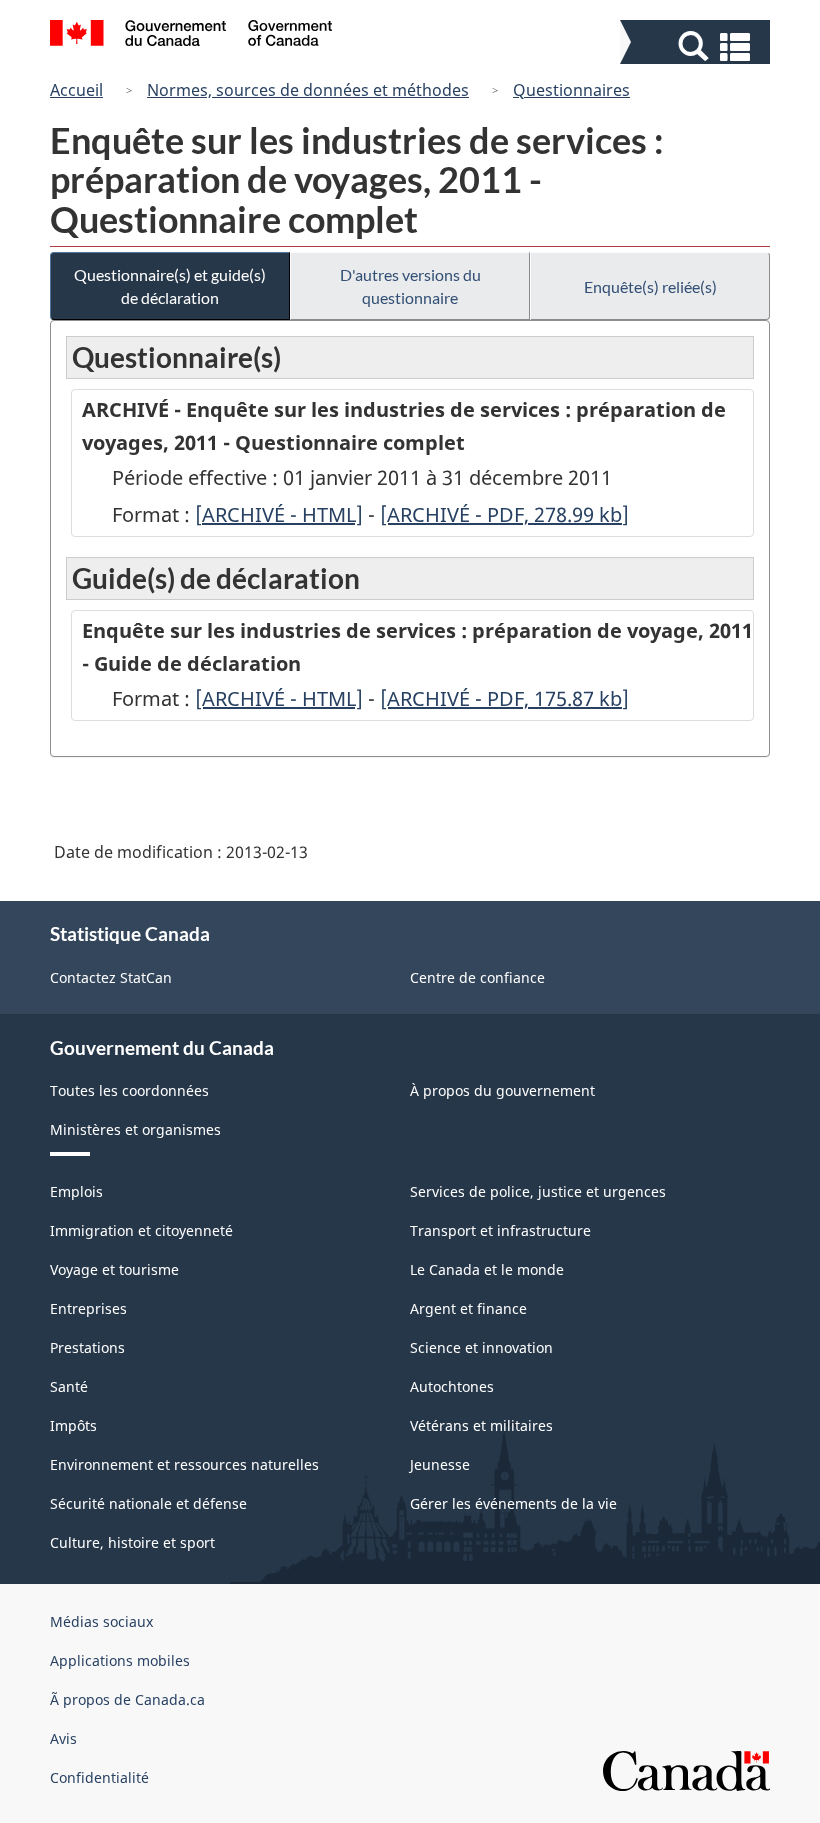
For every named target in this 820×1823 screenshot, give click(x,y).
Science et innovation (481, 1347)
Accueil (76, 90)
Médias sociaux (101, 1621)
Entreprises (88, 1308)
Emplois (76, 1191)
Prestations (87, 1347)
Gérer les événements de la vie (513, 1503)
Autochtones (452, 1386)
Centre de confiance (477, 977)
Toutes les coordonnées (129, 1090)
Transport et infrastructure (500, 1230)
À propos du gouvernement (502, 1090)
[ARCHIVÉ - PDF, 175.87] (504, 698)
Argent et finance (468, 1308)
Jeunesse (440, 1464)
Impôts (73, 1425)
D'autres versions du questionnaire (410, 286)
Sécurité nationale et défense (148, 1503)
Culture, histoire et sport (132, 1542)
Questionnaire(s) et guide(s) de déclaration (170, 286)
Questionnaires (571, 90)
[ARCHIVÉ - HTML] (279, 514)
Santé (69, 1386)
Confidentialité (99, 1777)
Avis (63, 1738)
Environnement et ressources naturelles (184, 1464)
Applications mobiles (120, 1660)
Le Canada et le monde (487, 1269)
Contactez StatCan (111, 977)
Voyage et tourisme (114, 1269)
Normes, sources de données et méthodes (308, 90)
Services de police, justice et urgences (538, 1191)
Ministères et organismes (135, 1129)
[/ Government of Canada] (191, 36)
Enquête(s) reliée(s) (650, 286)
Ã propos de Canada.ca (127, 1699)
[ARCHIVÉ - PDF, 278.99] (504, 514)
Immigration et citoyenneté (141, 1230)
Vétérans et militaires (481, 1425)
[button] (697, 46)
